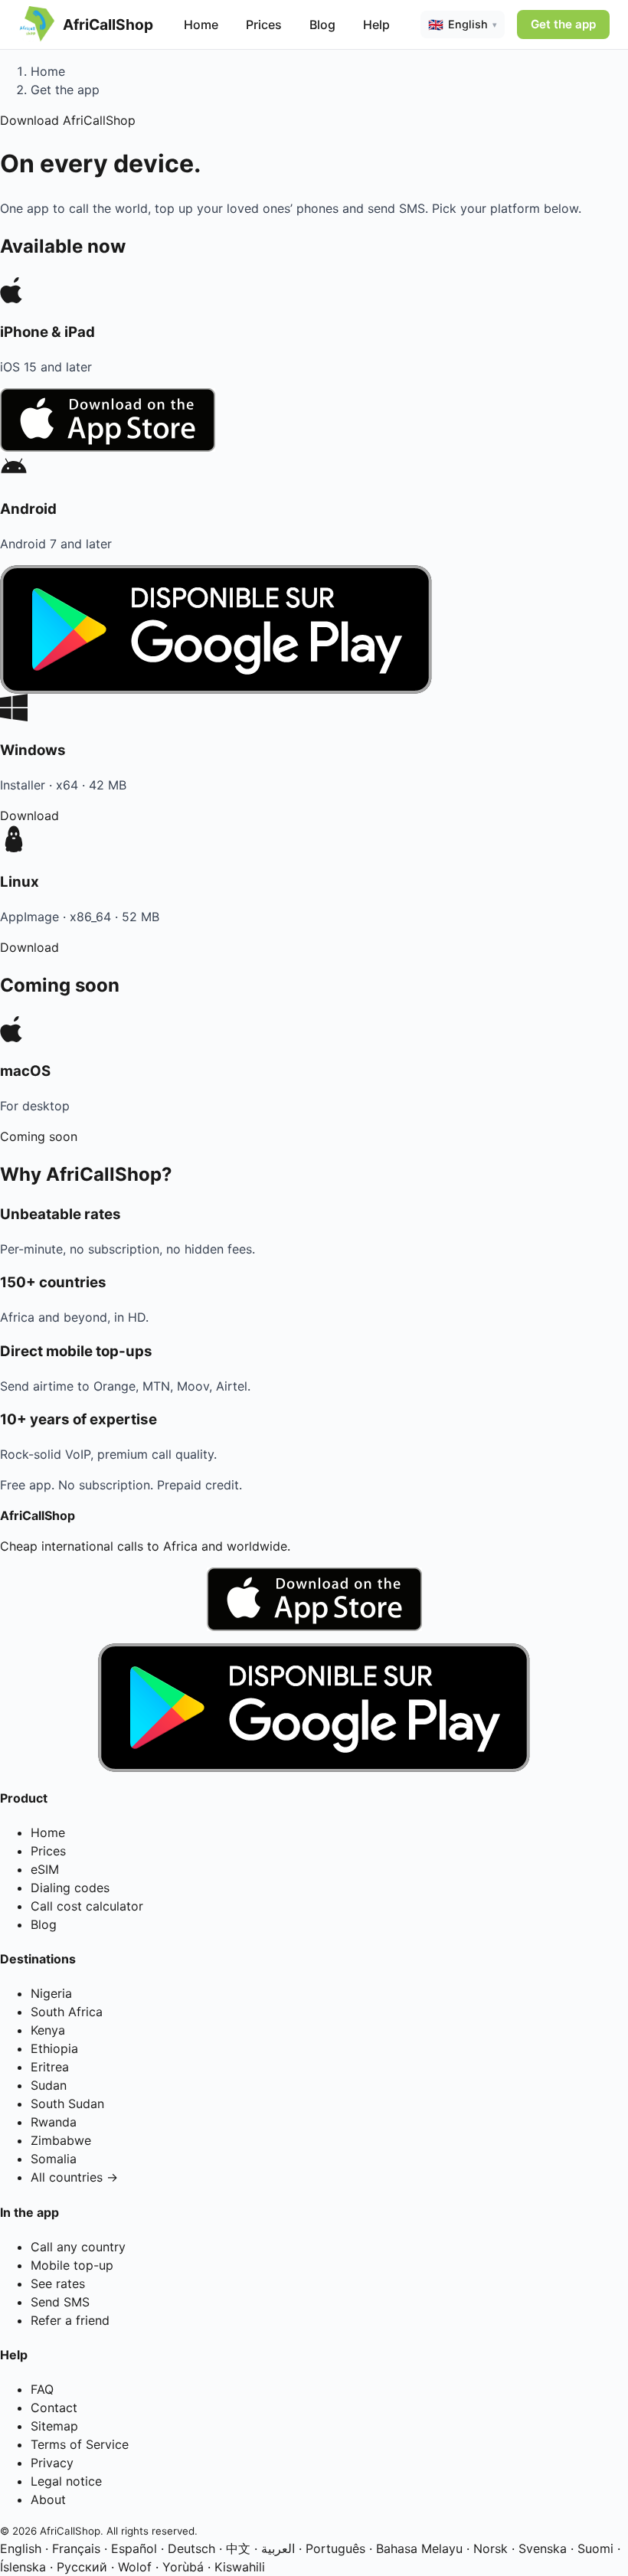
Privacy (52, 2463)
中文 (238, 2548)
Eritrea (50, 2067)
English (21, 2548)
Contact (54, 2408)
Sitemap (54, 2426)
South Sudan (67, 2104)
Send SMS (60, 2302)
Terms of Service (80, 2444)
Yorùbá (183, 2567)
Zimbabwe (61, 2140)
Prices (264, 25)
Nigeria (51, 1993)
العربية (278, 2548)
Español (134, 2548)
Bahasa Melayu (419, 2548)
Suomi (595, 2548)
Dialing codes (70, 1888)
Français (76, 2548)
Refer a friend (70, 2320)
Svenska (543, 2548)
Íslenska (23, 2567)
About (48, 2499)
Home (201, 25)
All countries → (74, 2177)
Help (376, 25)
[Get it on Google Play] (314, 1708)
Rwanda (54, 2122)
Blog (322, 25)
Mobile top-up (72, 2265)
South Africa (67, 2012)
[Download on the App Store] (314, 1599)
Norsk (491, 2548)
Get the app (563, 24)
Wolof (135, 2567)
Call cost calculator (87, 1906)
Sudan (49, 2085)
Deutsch (191, 2548)
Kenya (48, 2030)
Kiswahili (240, 2567)
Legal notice (66, 2481)
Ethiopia (54, 2048)
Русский (82, 2567)
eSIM (45, 1869)
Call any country (78, 2247)
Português (335, 2548)
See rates (58, 2283)
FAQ (42, 2389)
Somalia (54, 2159)
